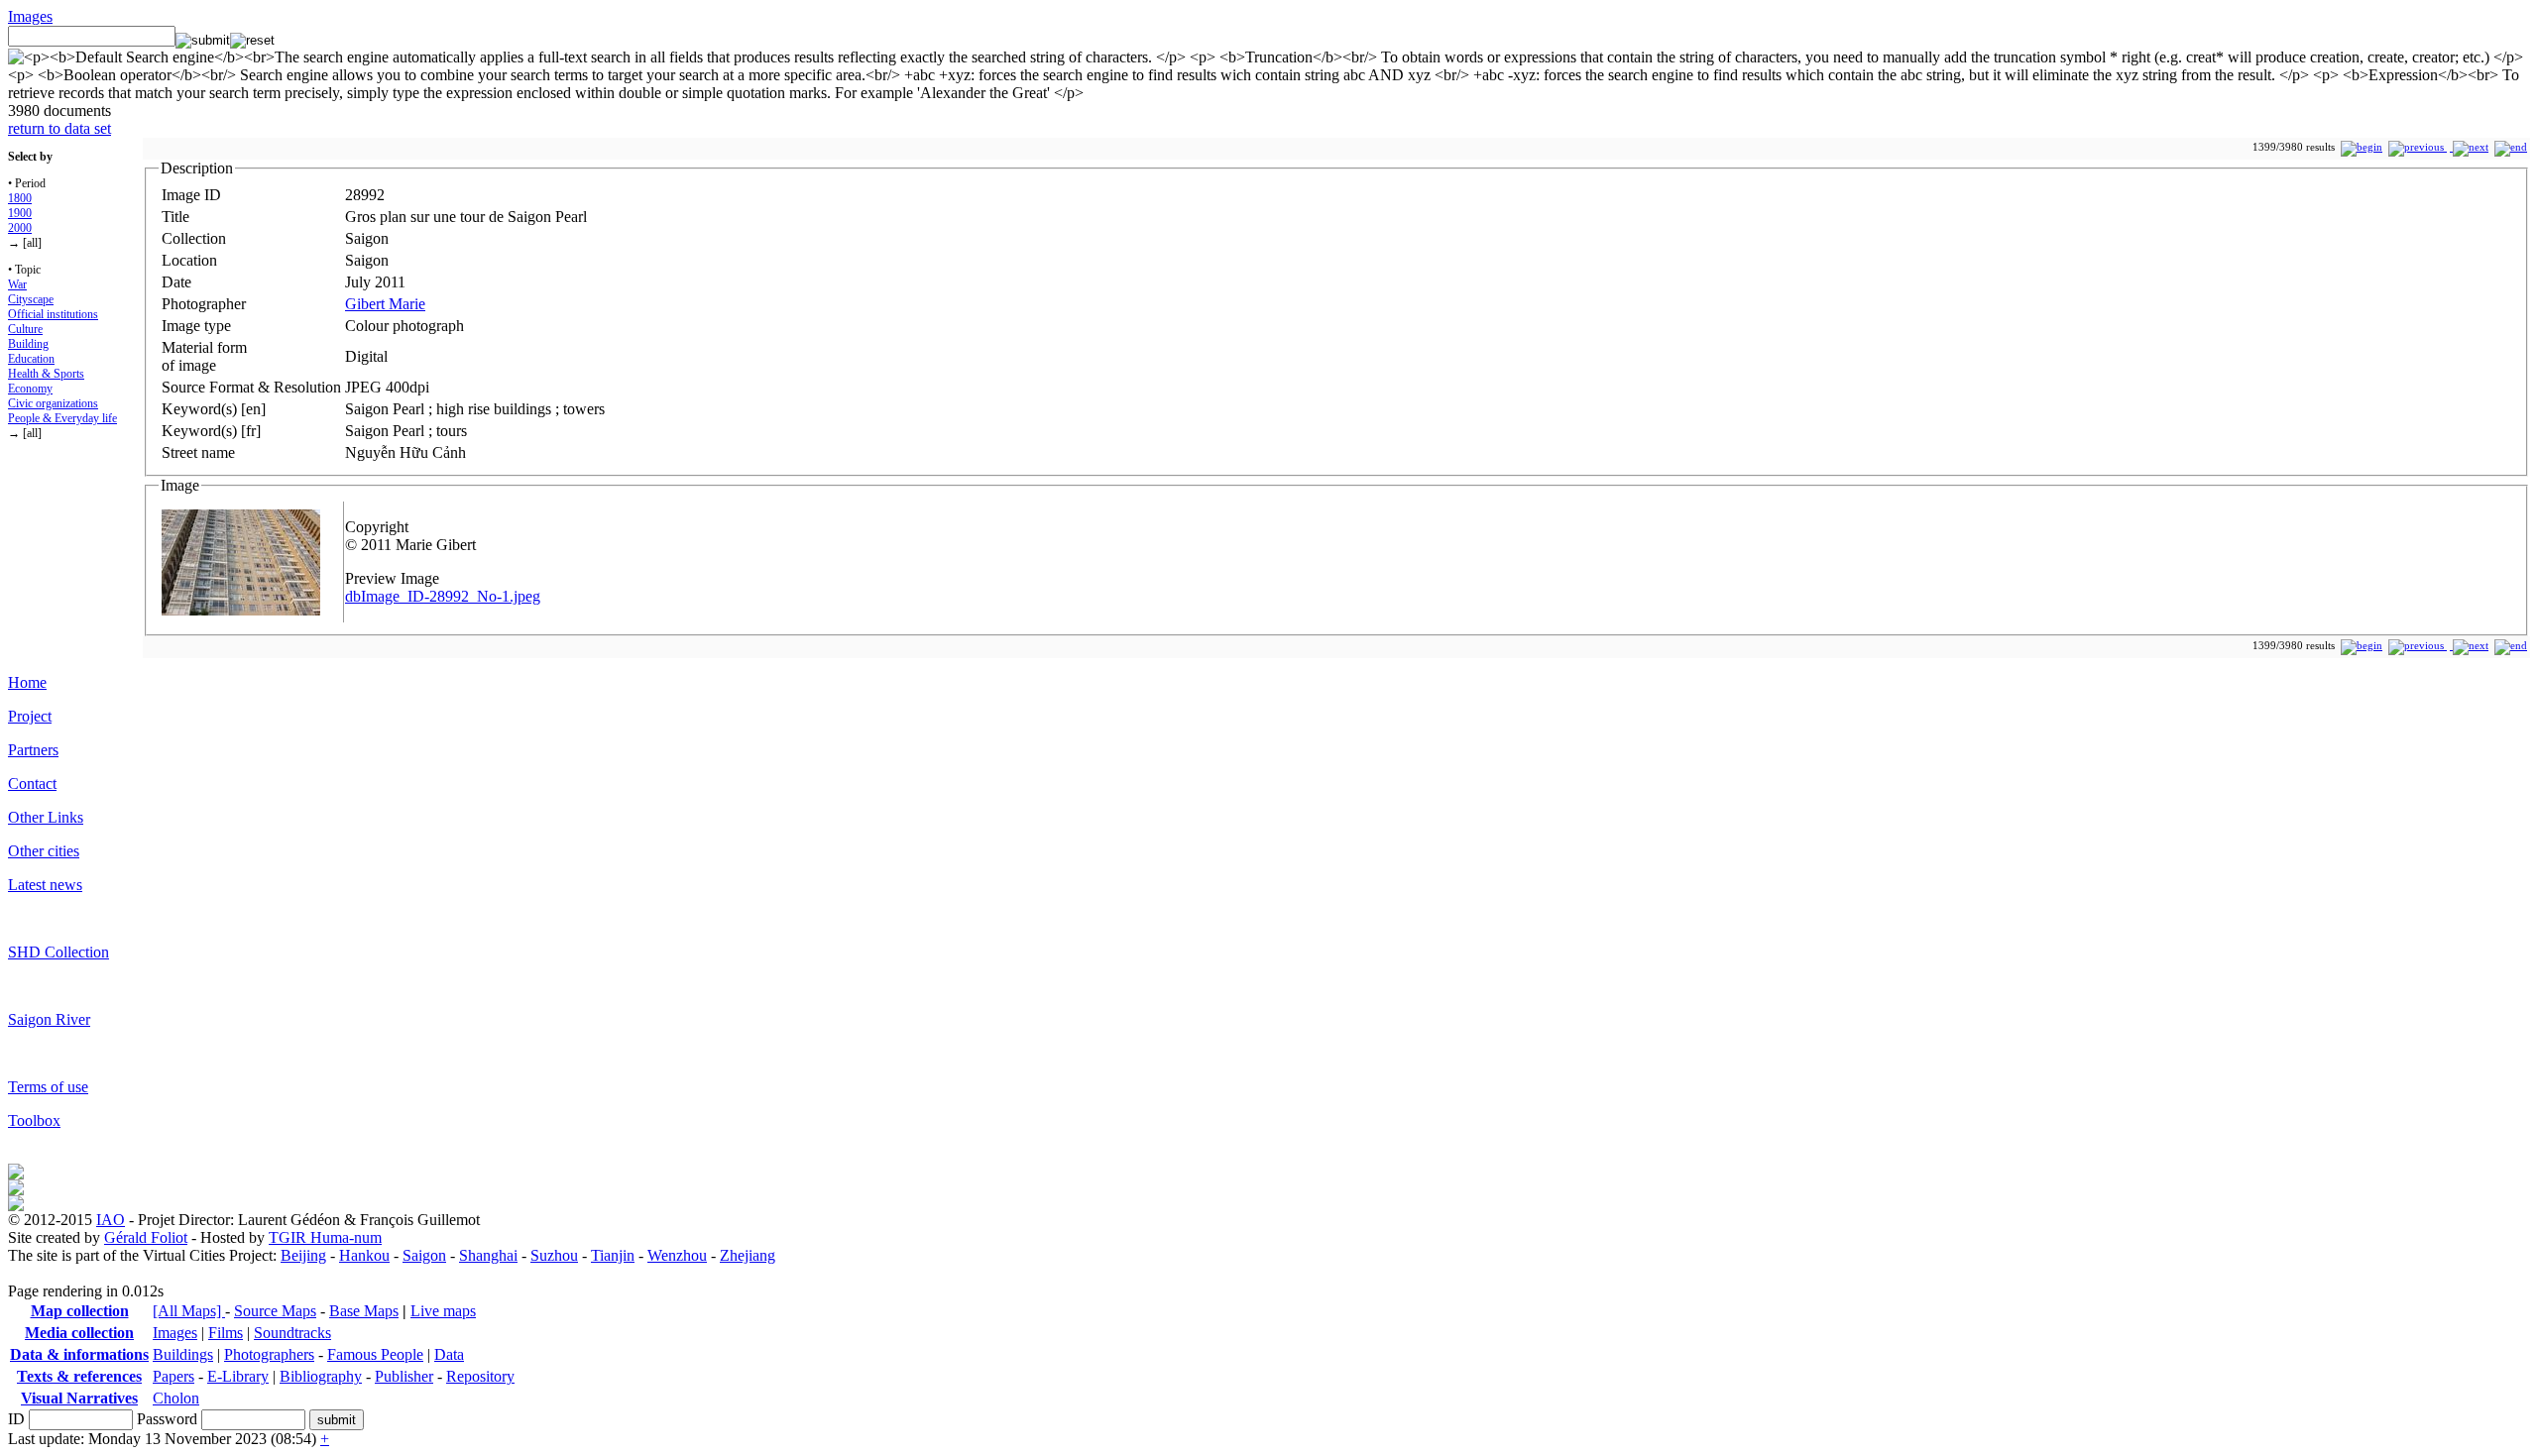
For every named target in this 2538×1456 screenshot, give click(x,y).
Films (226, 1333)
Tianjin (613, 1255)
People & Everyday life (62, 418)
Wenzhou (677, 1255)
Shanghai (488, 1255)
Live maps (443, 1311)
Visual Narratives (79, 1398)
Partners (33, 750)
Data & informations (79, 1354)
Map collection (80, 1311)
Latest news (45, 885)
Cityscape (31, 299)
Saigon (424, 1255)
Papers (173, 1376)
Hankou (364, 1255)
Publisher (404, 1376)
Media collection (79, 1333)
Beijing (303, 1255)
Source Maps (275, 1311)
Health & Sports (46, 374)
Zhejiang (748, 1255)
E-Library (238, 1376)
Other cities (44, 851)
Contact (32, 784)
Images (30, 16)
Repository (480, 1376)
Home (27, 682)
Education (31, 359)
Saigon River (49, 1019)
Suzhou (554, 1255)
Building (28, 344)
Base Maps (364, 1311)
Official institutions (53, 314)
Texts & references (79, 1376)
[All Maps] (189, 1311)
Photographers (269, 1354)
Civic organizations (53, 403)
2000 (20, 228)
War (17, 284)
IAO (111, 1220)
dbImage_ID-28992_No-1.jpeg (443, 596)
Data (449, 1354)
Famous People (375, 1354)
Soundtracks (292, 1333)
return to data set (59, 128)
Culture (25, 329)
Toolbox (34, 1120)
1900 (20, 213)
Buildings (183, 1354)
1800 (20, 198)
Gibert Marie (385, 304)
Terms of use (48, 1087)
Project (30, 716)
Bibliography (321, 1376)
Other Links (46, 817)
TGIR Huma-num (325, 1237)
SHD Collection (58, 952)
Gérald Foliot (146, 1237)
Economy (30, 389)
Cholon (176, 1398)
